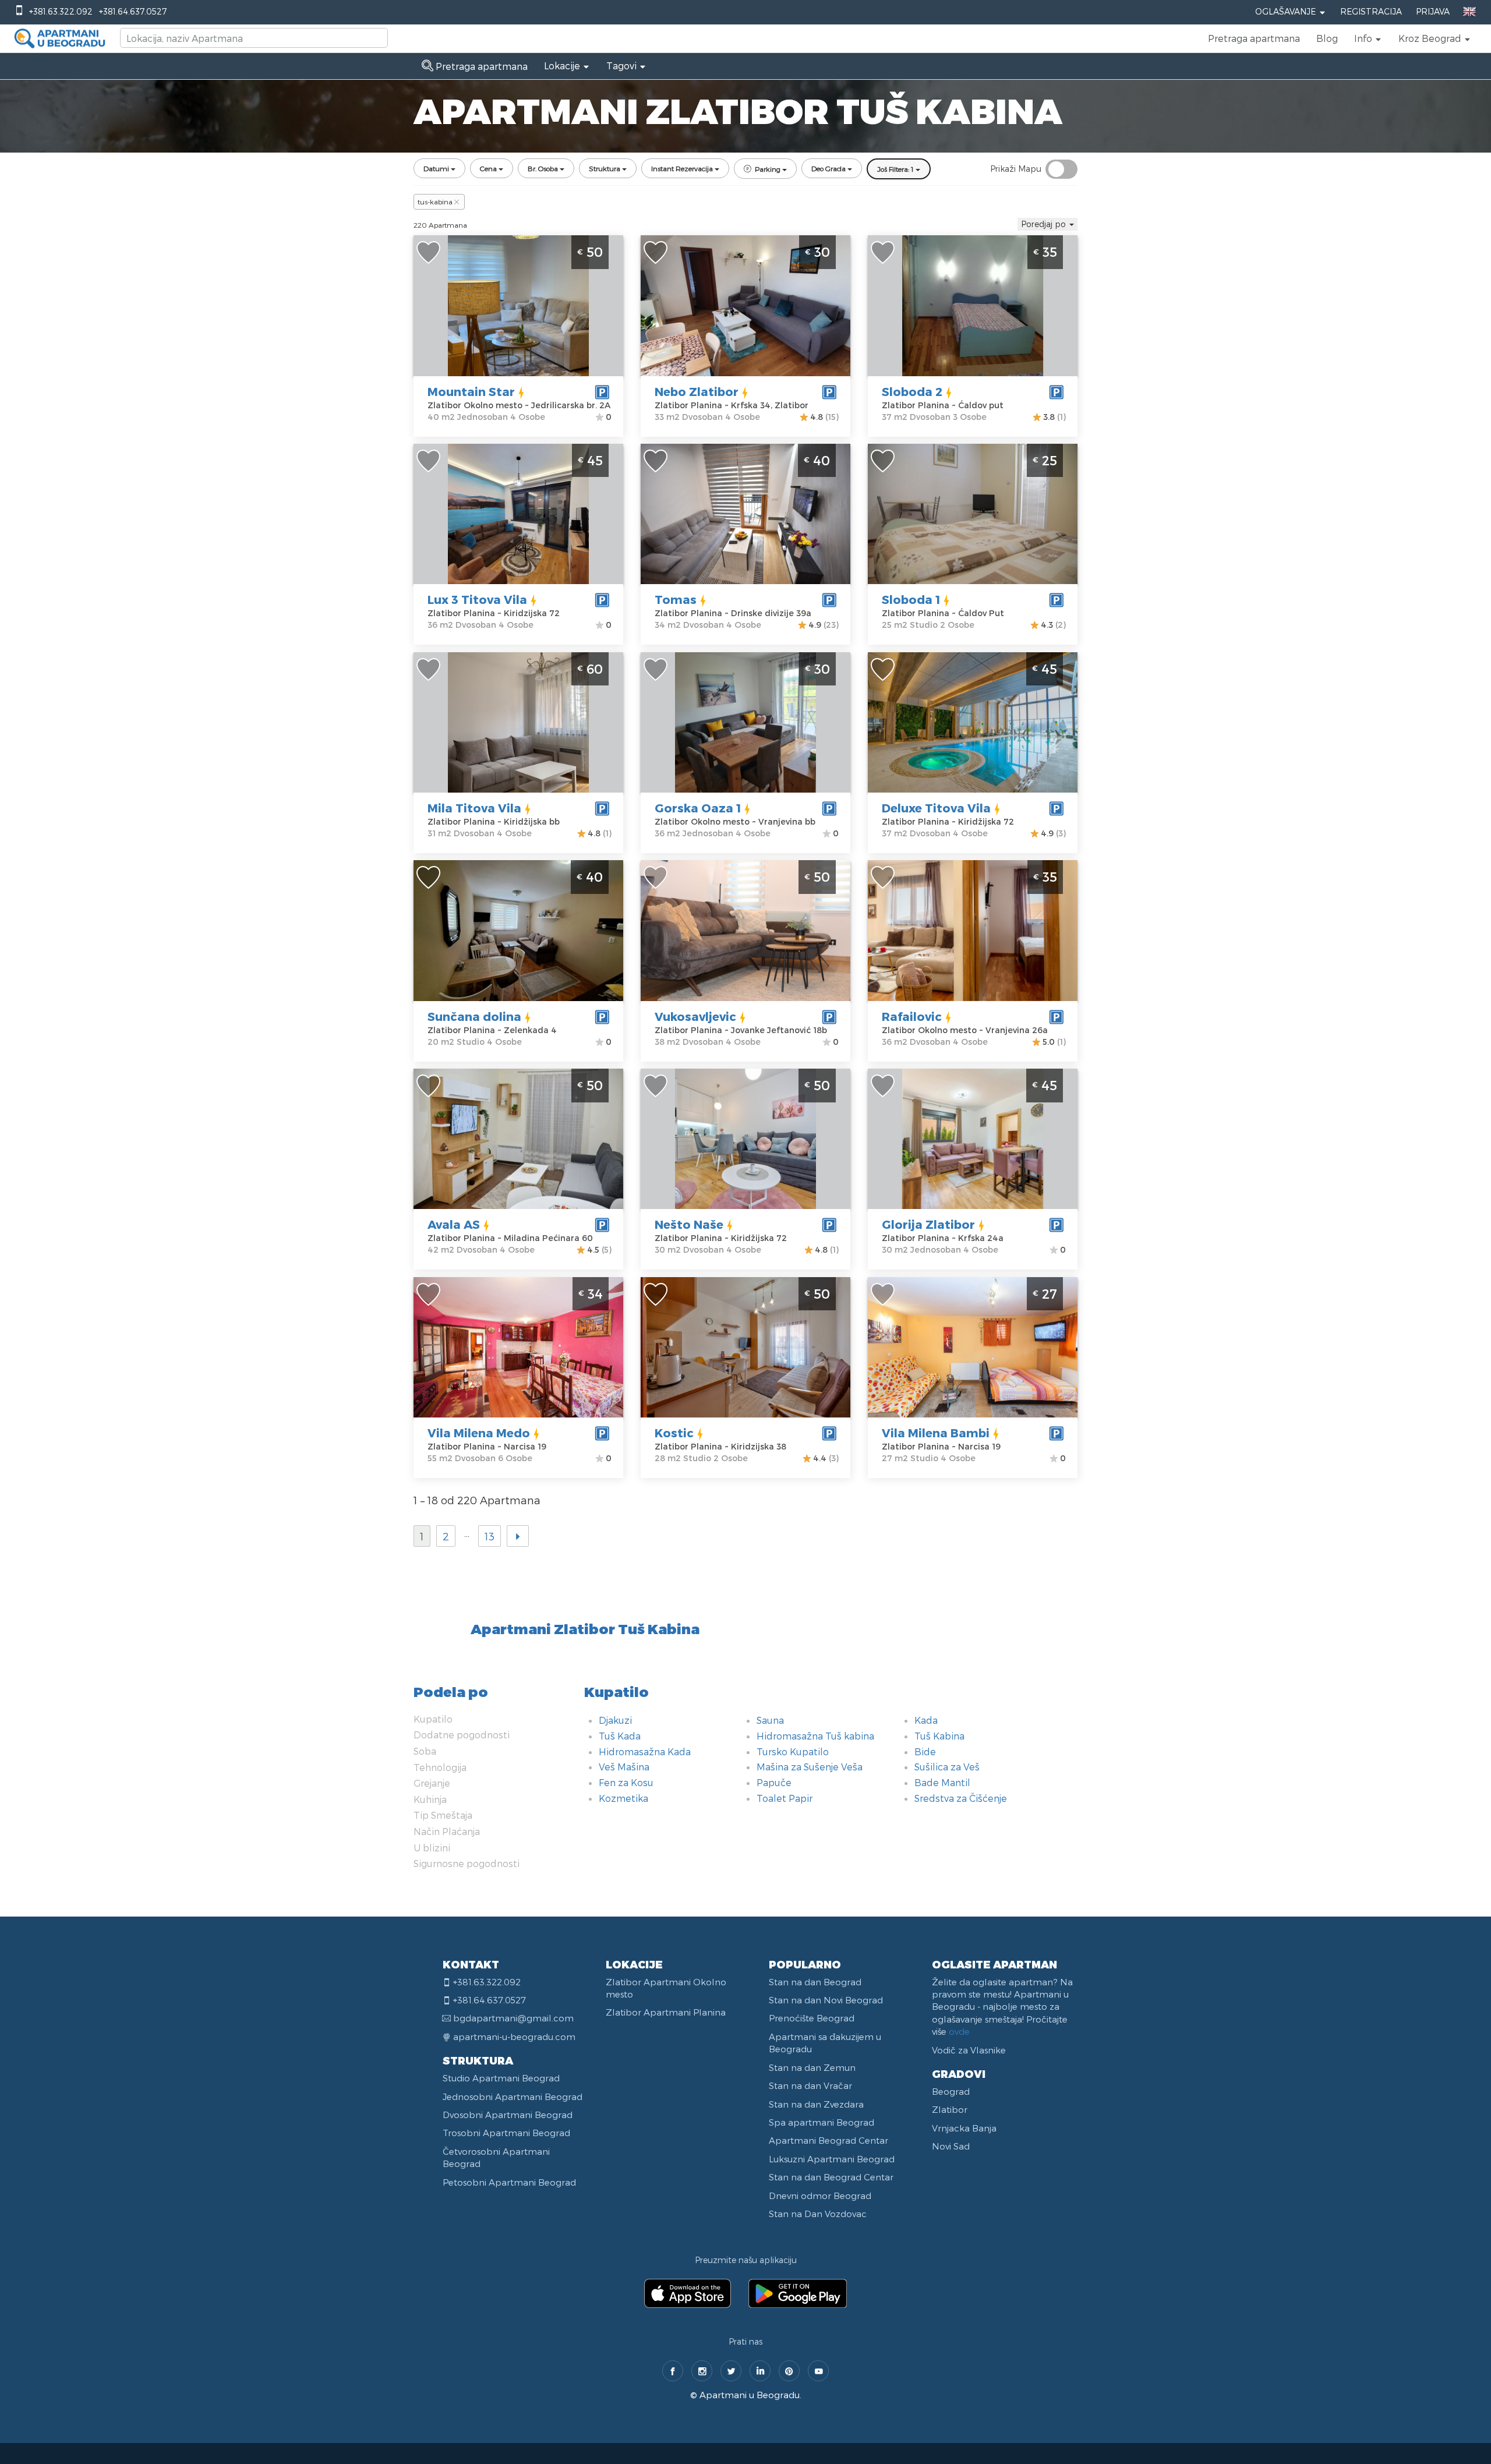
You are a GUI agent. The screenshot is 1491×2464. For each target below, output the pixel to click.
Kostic (674, 1433)
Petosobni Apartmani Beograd (509, 2182)
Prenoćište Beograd (812, 2018)
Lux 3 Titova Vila (477, 599)
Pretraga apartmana (1254, 38)
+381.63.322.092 (61, 11)
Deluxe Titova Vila (936, 808)
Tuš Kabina (939, 1736)
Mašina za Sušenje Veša (810, 1767)
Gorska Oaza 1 (698, 808)
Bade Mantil (942, 1782)
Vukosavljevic (695, 1016)
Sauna (770, 1720)
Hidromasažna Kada (645, 1751)
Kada (926, 1720)
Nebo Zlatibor (697, 391)
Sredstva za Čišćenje (961, 1798)
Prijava (1433, 11)
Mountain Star (471, 391)
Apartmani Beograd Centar (828, 2140)
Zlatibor (950, 2109)
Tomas (676, 599)
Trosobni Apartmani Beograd (506, 2133)
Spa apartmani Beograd (822, 2122)
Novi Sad (951, 2146)
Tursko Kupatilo (793, 1751)
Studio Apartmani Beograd (501, 2078)
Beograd (951, 2091)
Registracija (1371, 11)
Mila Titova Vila (474, 808)
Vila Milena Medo (479, 1433)
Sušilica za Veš (947, 1767)
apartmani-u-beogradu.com (514, 2037)
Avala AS (454, 1224)
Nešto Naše (689, 1224)
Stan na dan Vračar (810, 2085)
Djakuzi (615, 1720)
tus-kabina (435, 201)
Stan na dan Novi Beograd (826, 2000)
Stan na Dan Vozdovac (818, 2214)
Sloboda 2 (912, 391)
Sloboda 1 (911, 599)
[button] (1368, 38)
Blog (1327, 38)
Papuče (774, 1782)
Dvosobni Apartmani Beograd (508, 2115)
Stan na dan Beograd (815, 1982)
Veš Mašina (624, 1767)
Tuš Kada (620, 1736)
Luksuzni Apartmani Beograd (832, 2159)
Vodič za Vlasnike (969, 2050)
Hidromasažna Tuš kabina (815, 1736)
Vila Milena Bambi (936, 1433)
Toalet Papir (785, 1798)
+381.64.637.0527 (133, 11)
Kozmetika (623, 1798)
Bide (925, 1751)
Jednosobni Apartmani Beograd (513, 2097)
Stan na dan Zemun (812, 2067)
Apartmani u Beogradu (750, 2395)
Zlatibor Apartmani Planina (666, 2012)
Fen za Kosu (626, 1782)
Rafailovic (912, 1016)
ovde (959, 2031)
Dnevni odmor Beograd (820, 2196)
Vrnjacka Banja (964, 2128)
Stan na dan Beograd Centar (831, 2177)
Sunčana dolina (474, 1016)
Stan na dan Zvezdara (816, 2104)
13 (490, 1536)
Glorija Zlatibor (928, 1224)
